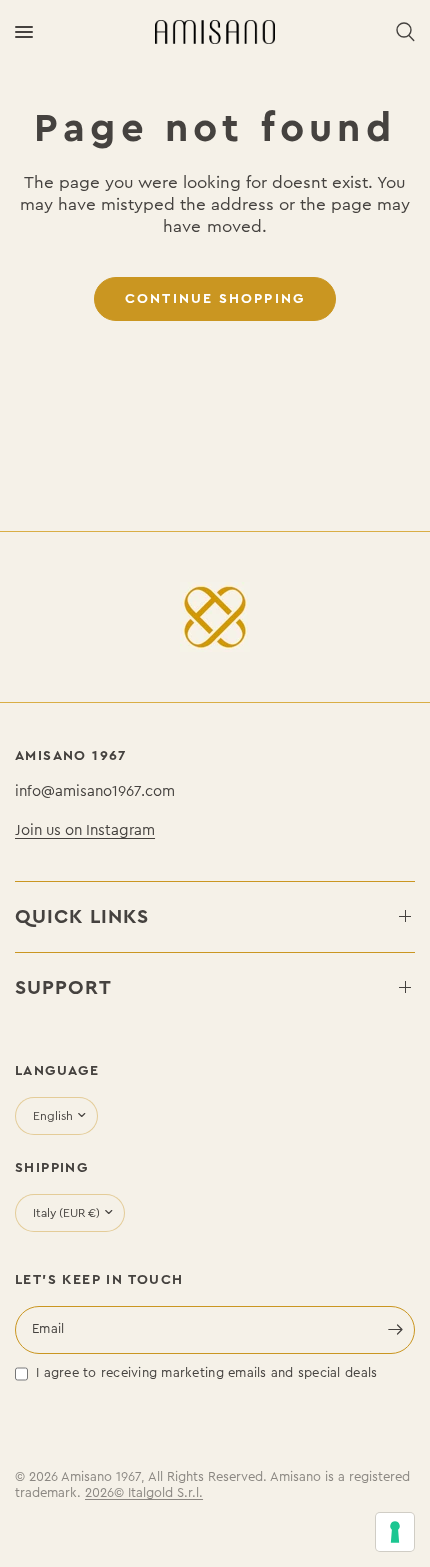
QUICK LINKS (82, 916)
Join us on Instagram (85, 830)
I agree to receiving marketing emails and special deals (206, 1373)
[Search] (402, 32)
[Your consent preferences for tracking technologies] (395, 1532)
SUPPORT (63, 987)
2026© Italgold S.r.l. (144, 1492)
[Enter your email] (395, 1330)
